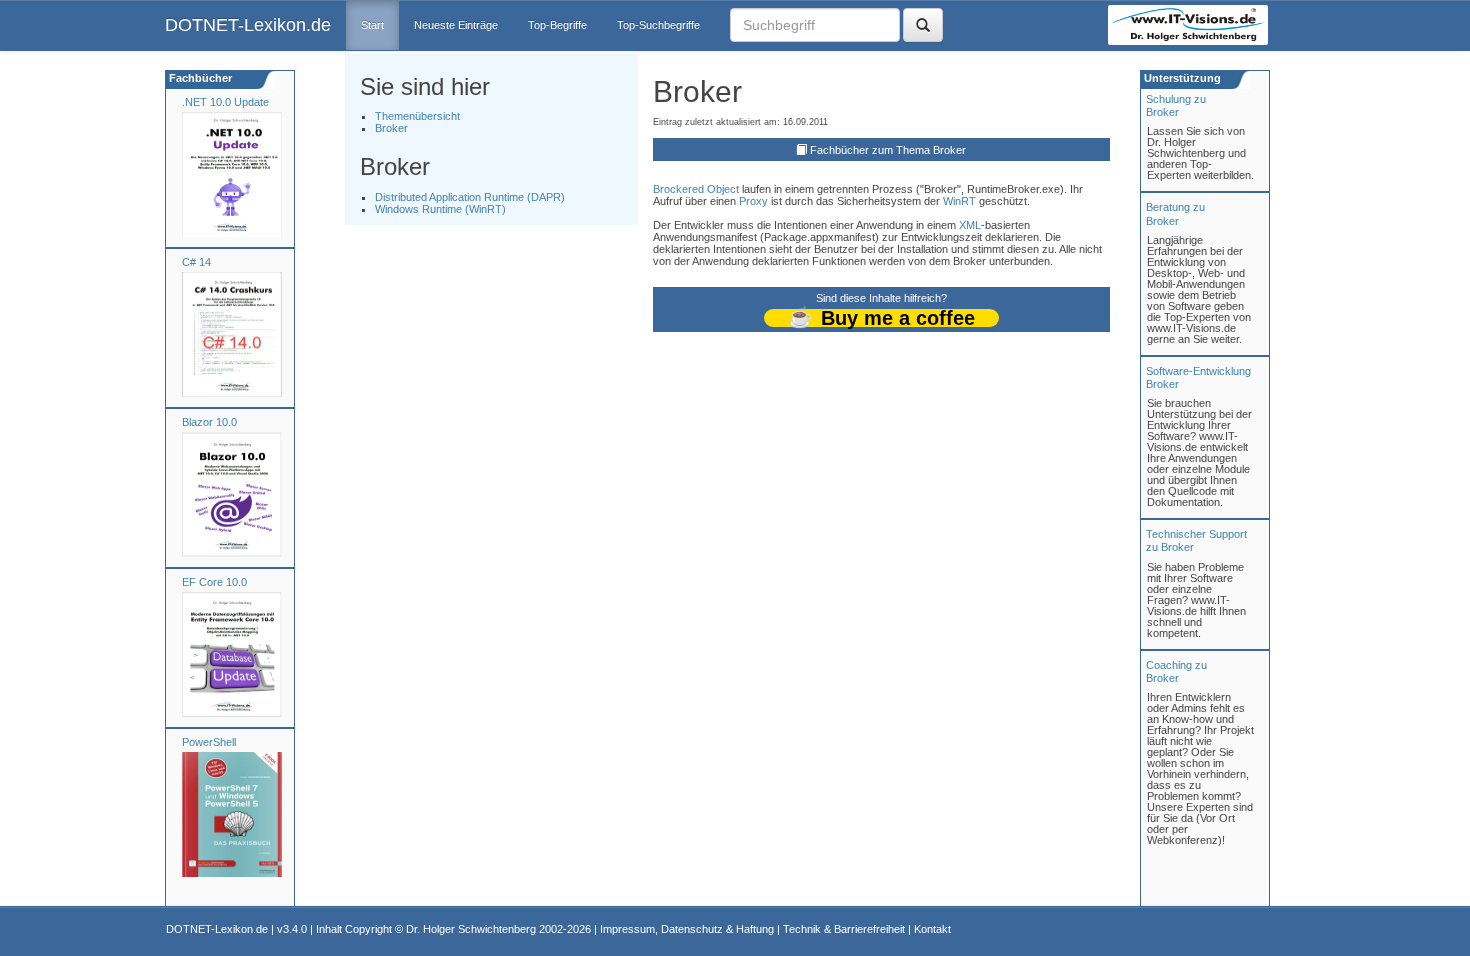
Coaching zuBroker (1176, 671)
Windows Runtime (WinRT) (440, 209)
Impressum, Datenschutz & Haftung (687, 929)
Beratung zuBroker (1175, 213)
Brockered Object (696, 189)
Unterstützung (1181, 78)
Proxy (753, 201)
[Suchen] (923, 25)
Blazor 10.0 (209, 422)
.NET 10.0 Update (225, 102)
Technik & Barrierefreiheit (844, 929)
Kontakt (932, 929)
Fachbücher (199, 78)
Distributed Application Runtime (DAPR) (470, 197)
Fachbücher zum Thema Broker (888, 150)
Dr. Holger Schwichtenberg (471, 929)
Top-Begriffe (557, 25)
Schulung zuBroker (1176, 105)
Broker (391, 128)
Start (372, 25)
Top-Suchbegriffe (658, 25)
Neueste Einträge (456, 25)
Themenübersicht (417, 116)
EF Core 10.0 (214, 582)
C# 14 (196, 262)
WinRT (959, 201)
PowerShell (209, 742)
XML (970, 225)
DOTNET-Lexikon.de (248, 25)
